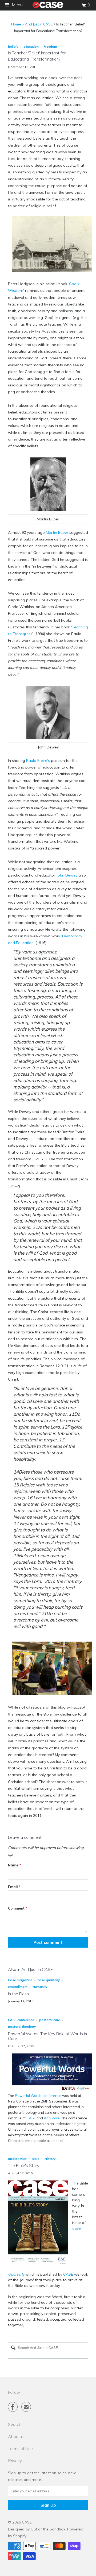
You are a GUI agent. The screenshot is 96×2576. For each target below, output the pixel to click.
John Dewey (67, 875)
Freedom (50, 46)
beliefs (13, 46)
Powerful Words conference (38, 2096)
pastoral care (50, 2020)
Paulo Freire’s (38, 761)
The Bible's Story (24, 2166)
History (50, 2159)
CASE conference (21, 2020)
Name (15, 1865)
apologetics (17, 2159)
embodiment (18, 1987)
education (31, 46)
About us (17, 2436)
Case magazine (20, 1980)
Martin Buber (57, 532)
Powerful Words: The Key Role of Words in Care (47, 2036)
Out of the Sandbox (48, 2529)
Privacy (15, 2461)
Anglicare (52, 2118)
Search (15, 2424)
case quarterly (49, 1980)
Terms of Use (20, 2448)
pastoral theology (22, 2027)
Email (14, 1887)
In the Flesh (18, 1994)
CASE (31, 2118)
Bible (36, 2159)
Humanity (40, 1987)
